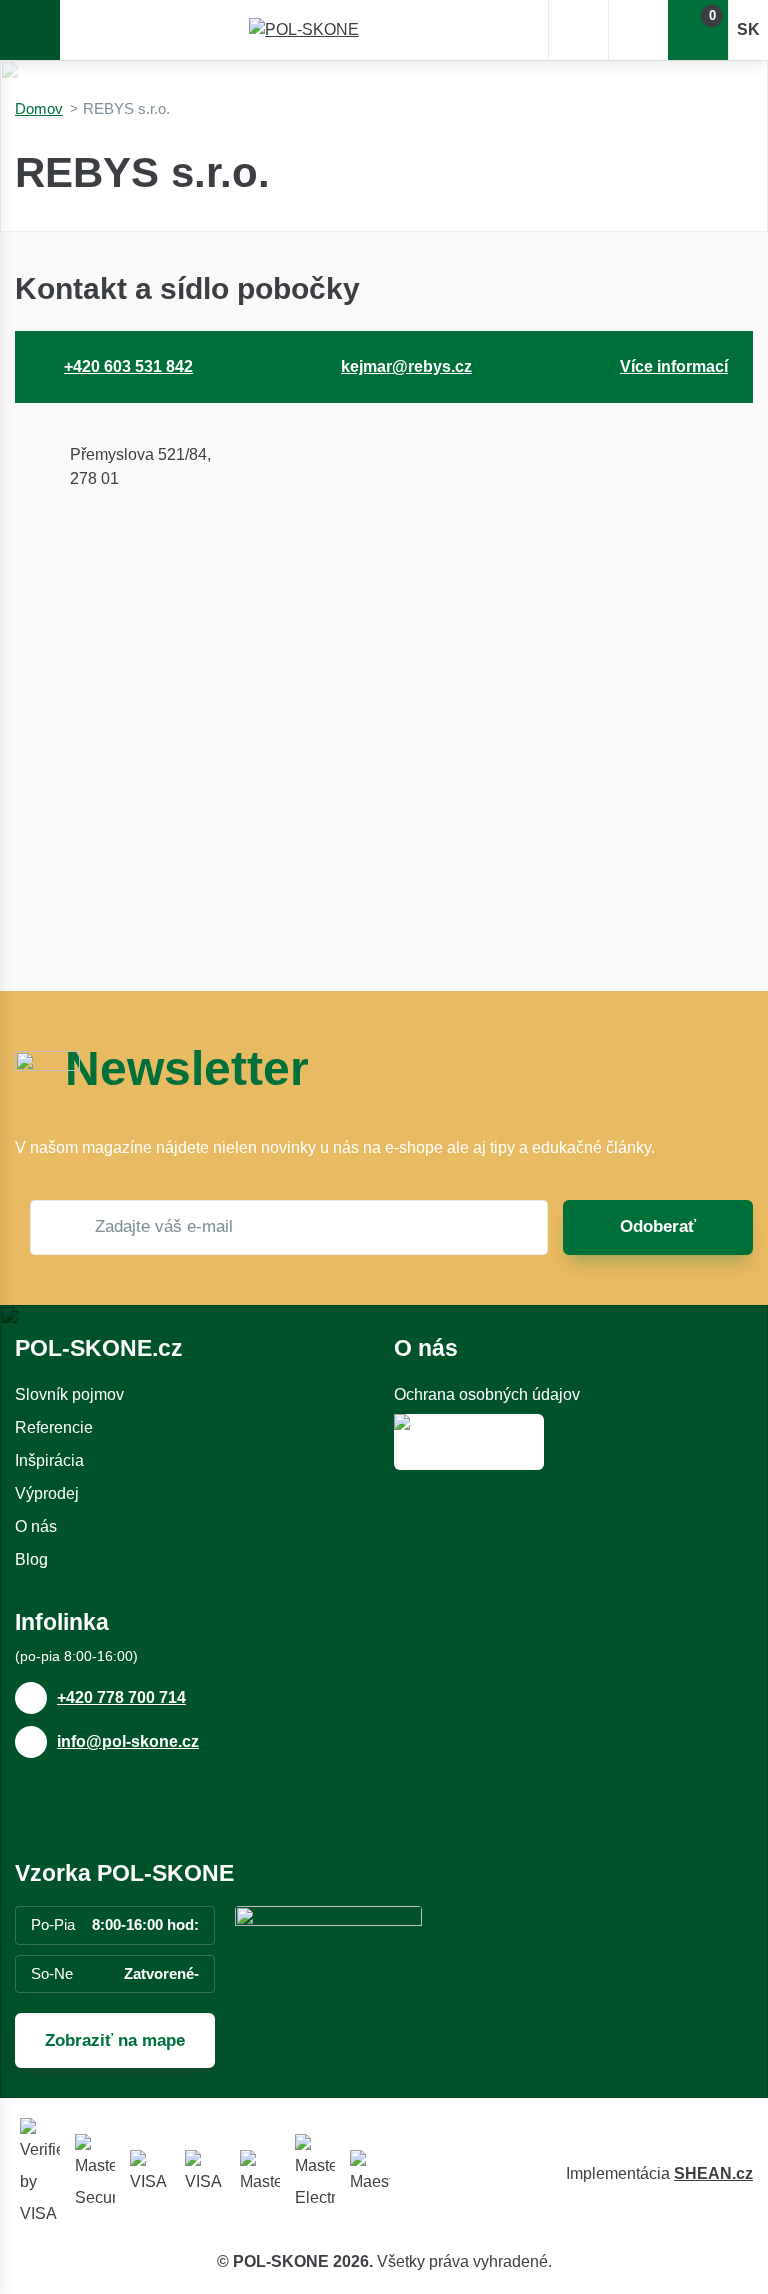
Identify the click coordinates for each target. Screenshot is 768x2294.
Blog (31, 1559)
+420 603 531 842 (128, 366)
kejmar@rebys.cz (406, 366)
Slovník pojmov (69, 1394)
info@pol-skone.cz (128, 1741)
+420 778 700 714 (121, 1697)
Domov (39, 108)
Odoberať (658, 1226)
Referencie (54, 1427)
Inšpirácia (49, 1460)
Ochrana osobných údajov (487, 1394)
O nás (36, 1526)
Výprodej (47, 1493)
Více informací (674, 366)
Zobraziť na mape (115, 2040)
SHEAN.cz (713, 2173)
